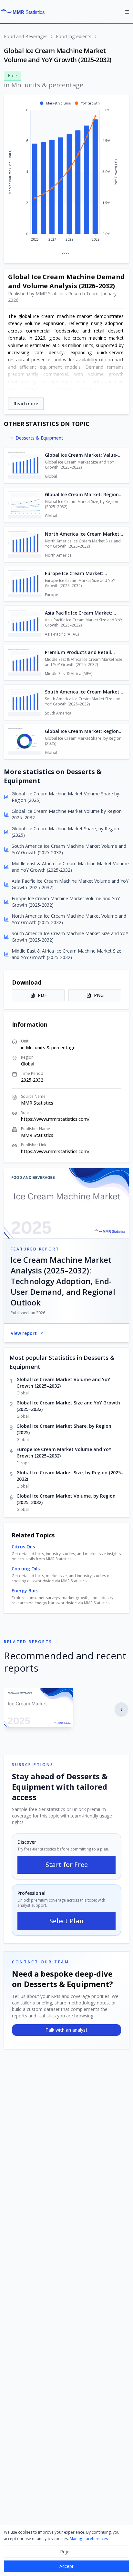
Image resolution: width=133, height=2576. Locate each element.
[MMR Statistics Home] (25, 12)
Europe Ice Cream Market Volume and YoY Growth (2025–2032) (64, 1452)
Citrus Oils (23, 1547)
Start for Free (67, 1865)
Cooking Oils (26, 1569)
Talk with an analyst (66, 2030)
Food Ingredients (74, 36)
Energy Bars (25, 1591)
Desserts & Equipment (39, 438)
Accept (66, 2566)
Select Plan (66, 1921)
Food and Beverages (26, 36)
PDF (42, 995)
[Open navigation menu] (127, 12)
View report (24, 1333)
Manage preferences (89, 2539)
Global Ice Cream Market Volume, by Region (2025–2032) (66, 1499)
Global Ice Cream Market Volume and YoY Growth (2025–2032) (63, 1383)
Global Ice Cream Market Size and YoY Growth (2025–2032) (68, 1406)
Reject (67, 2552)
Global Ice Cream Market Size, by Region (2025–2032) (70, 1476)
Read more (26, 404)
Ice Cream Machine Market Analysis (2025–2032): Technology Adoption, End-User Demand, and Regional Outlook (63, 1281)
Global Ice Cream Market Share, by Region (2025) (64, 1429)
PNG (99, 995)
